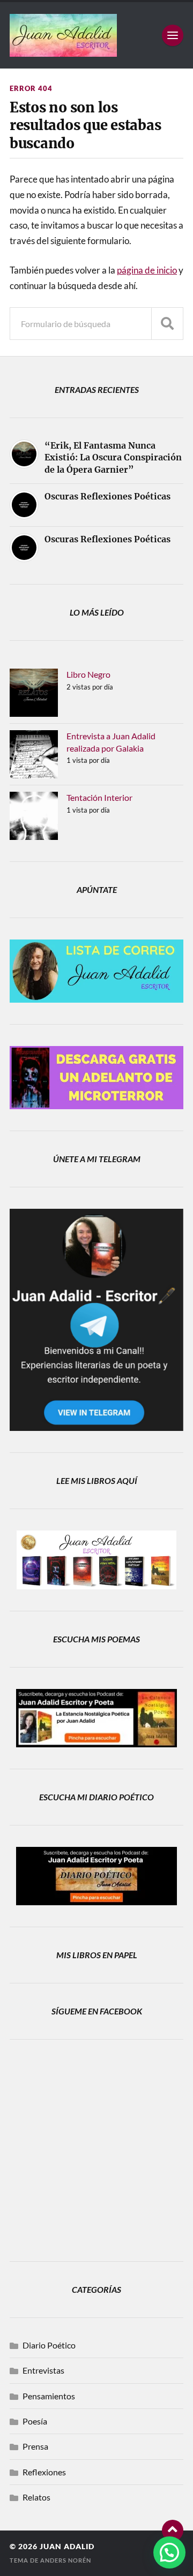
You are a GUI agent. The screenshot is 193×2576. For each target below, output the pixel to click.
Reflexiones (44, 2472)
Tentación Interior (99, 797)
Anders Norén (66, 2560)
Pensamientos (49, 2396)
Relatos (36, 2497)
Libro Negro (88, 674)
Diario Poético (49, 2345)
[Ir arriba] (173, 2530)
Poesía (35, 2421)
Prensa (35, 2446)
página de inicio (147, 270)
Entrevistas (43, 2370)
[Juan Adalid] (96, 35)
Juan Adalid (67, 2547)
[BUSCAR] (167, 324)
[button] (169, 2552)
